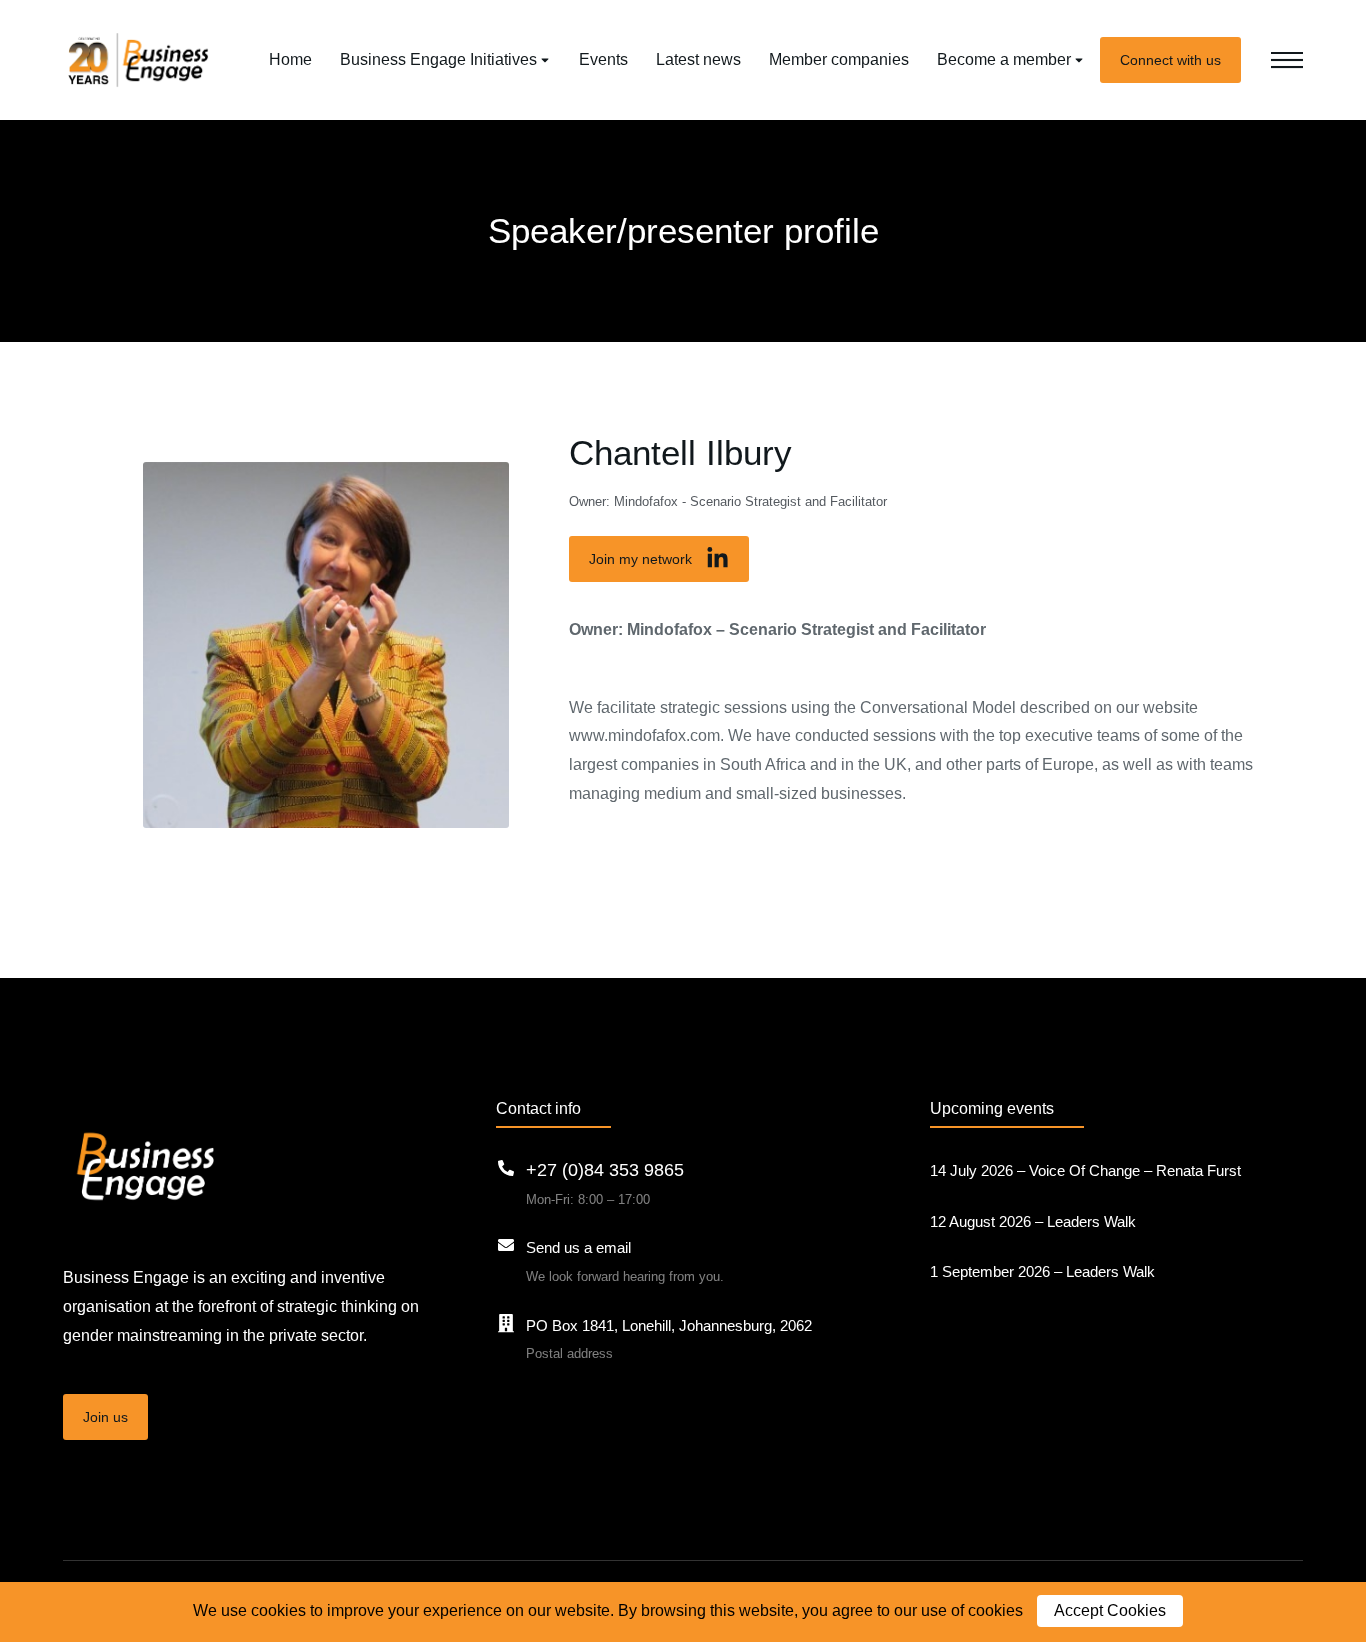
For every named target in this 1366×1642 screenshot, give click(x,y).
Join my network (640, 559)
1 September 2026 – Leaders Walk (1042, 1271)
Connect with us (1170, 60)
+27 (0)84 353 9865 (605, 1170)
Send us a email (578, 1247)
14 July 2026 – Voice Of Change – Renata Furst (1085, 1170)
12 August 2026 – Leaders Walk (1033, 1221)
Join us (105, 1417)
